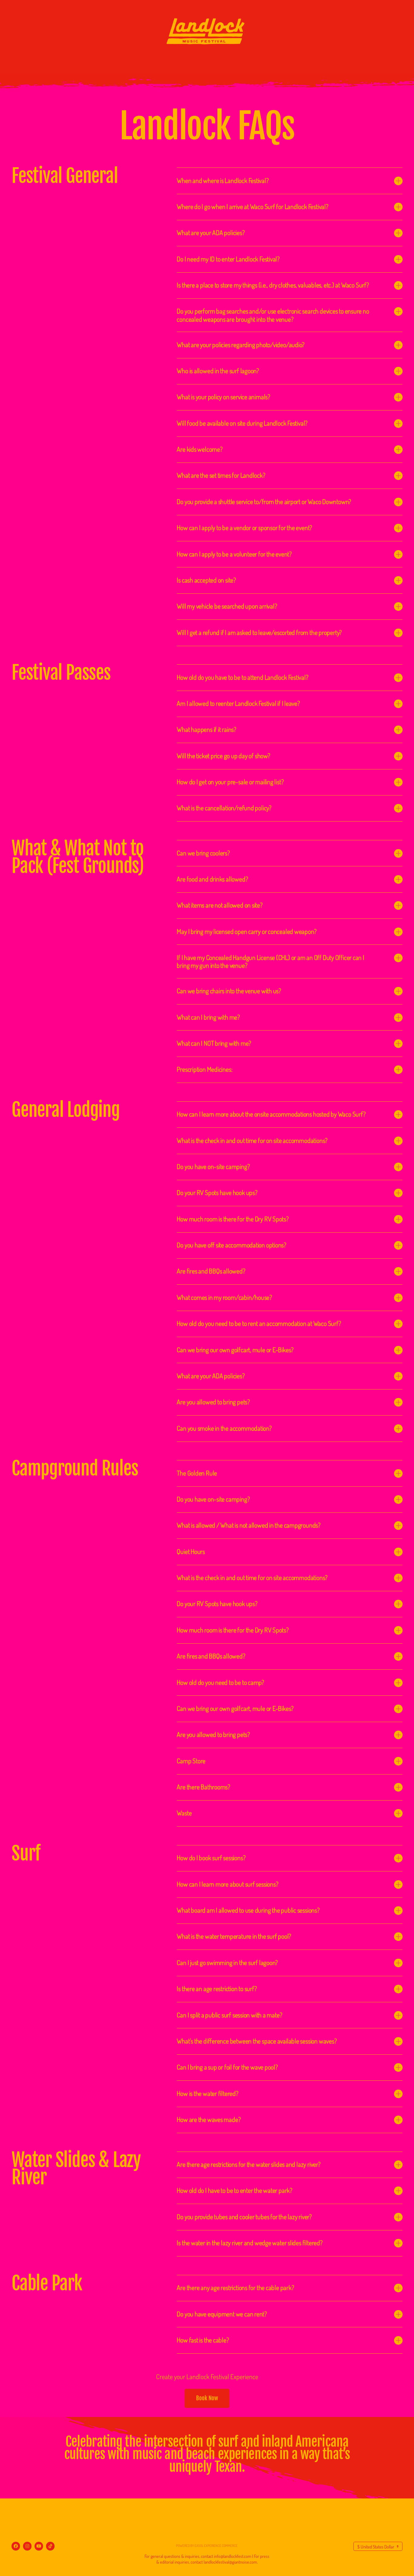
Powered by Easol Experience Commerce (207, 2546)
